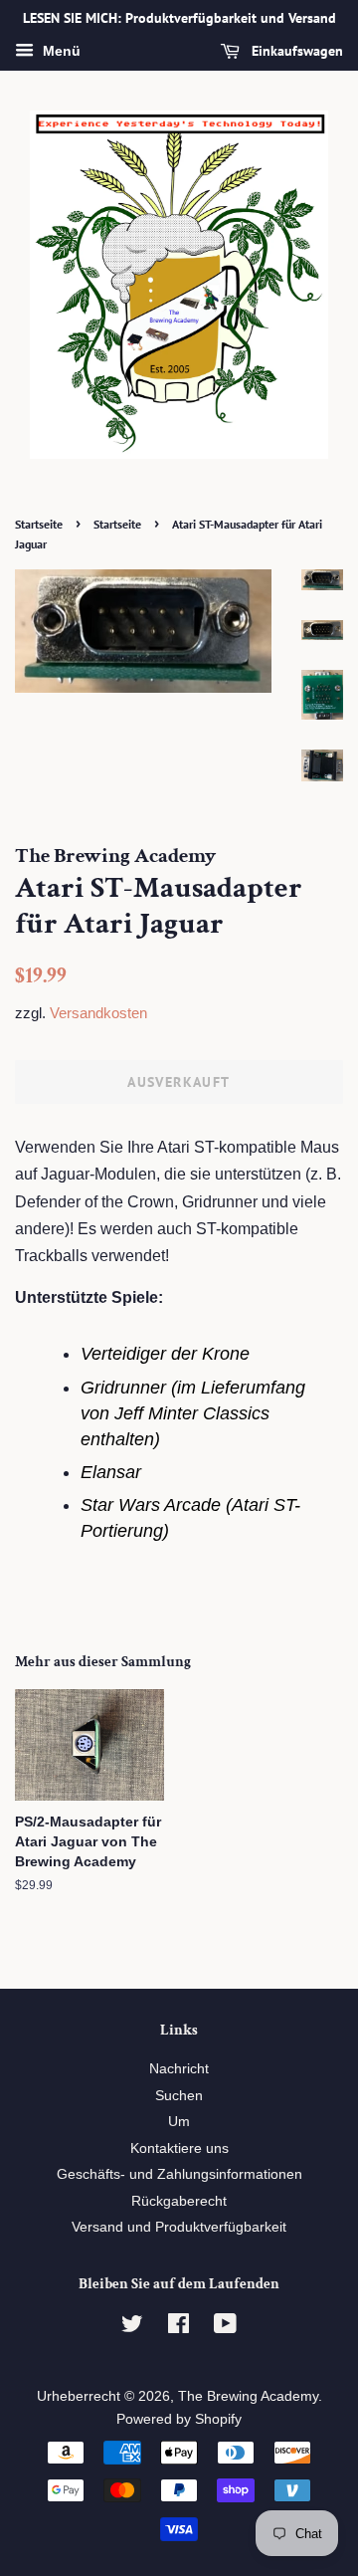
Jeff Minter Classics (192, 1413)
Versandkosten (98, 1013)
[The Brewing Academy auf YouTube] (225, 2328)
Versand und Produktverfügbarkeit (179, 2227)
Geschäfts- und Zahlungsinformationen (179, 2174)
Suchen (179, 2096)
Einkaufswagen (295, 51)
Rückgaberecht (179, 2201)
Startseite (39, 524)
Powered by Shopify (179, 2419)
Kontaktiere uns (179, 2148)
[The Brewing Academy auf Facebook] (179, 2328)
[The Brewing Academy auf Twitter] (132, 2328)
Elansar (111, 1472)
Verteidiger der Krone (165, 1354)
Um (179, 2122)
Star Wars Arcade (151, 1505)
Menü (60, 51)
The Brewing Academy (248, 2396)
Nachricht (179, 2069)
